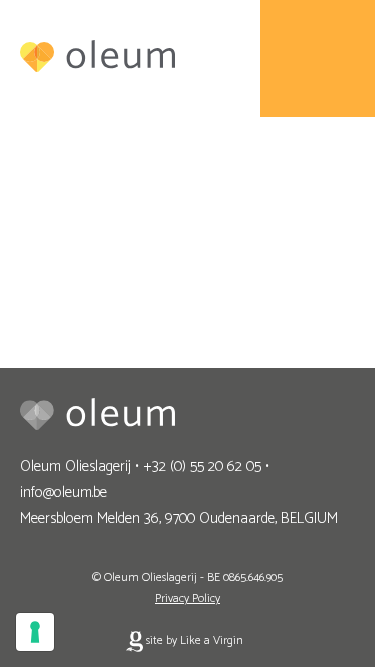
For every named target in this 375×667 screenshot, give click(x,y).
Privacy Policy (187, 598)
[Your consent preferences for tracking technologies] (35, 632)
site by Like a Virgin (193, 640)
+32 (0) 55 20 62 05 (202, 466)
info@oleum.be (63, 492)
